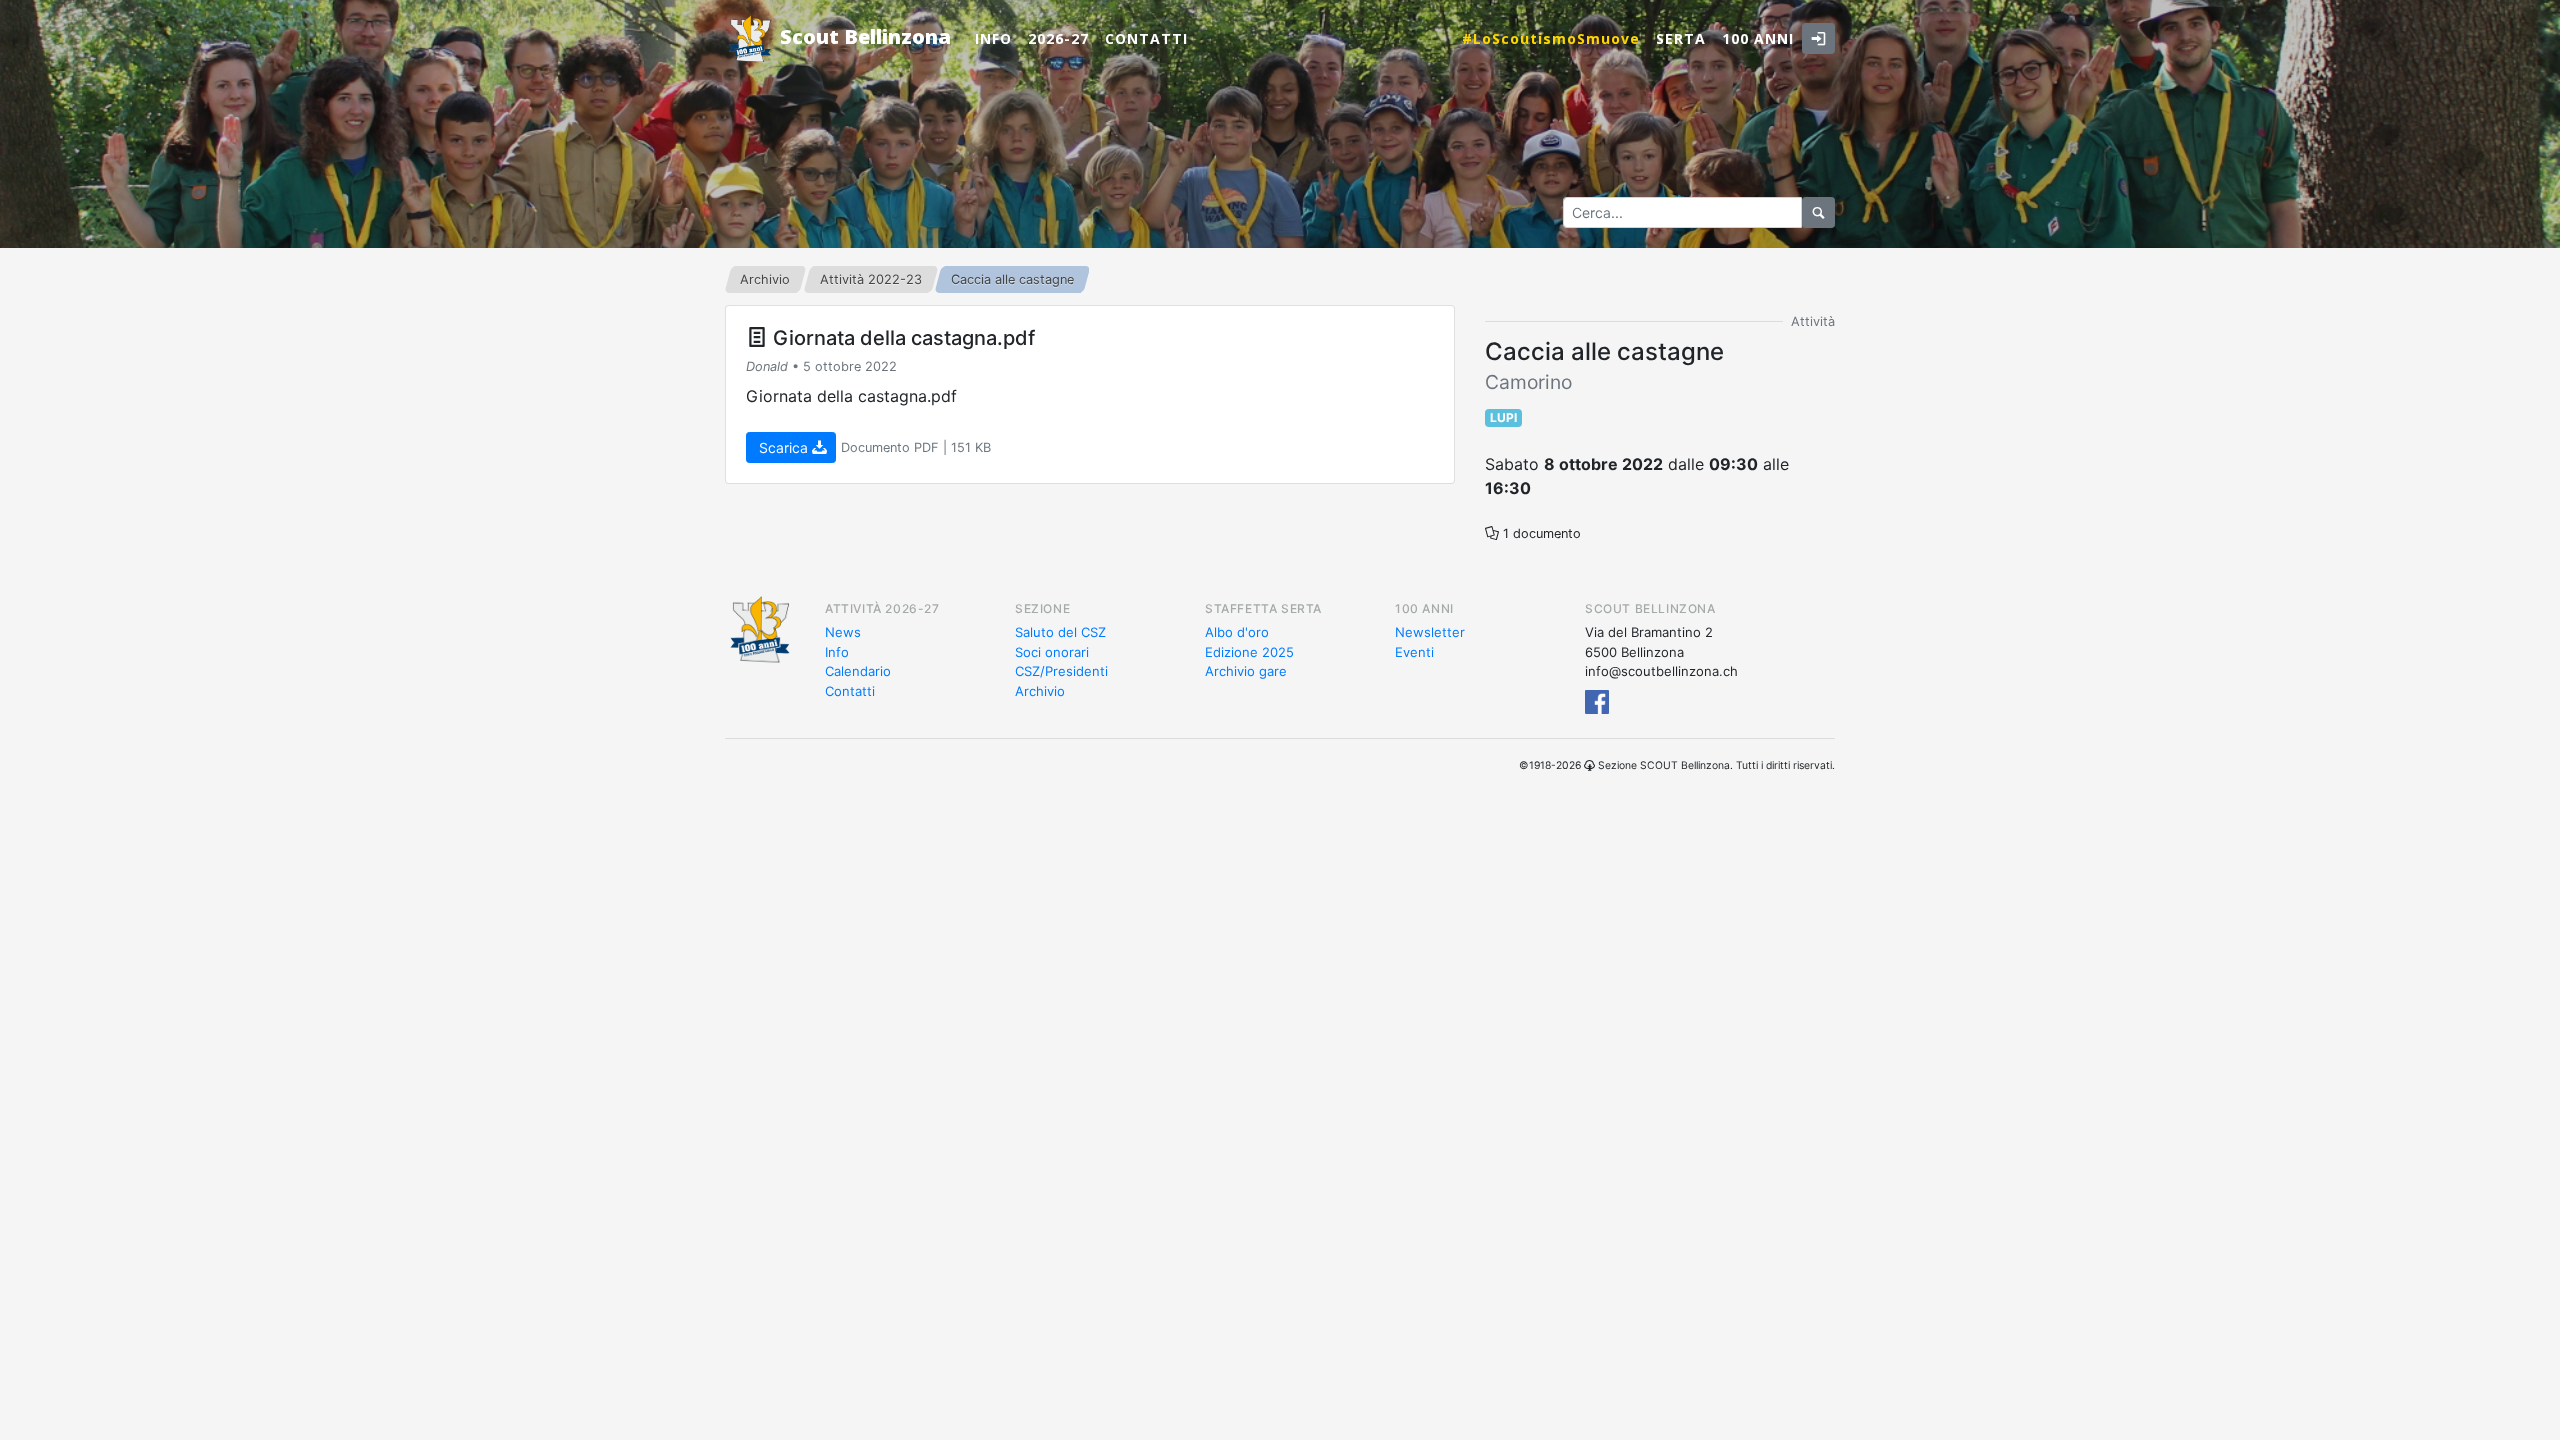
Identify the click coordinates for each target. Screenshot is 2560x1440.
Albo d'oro (1237, 632)
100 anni (1758, 38)
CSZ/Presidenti (1061, 671)
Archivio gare (1246, 671)
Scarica (783, 447)
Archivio (765, 279)
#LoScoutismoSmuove (1551, 38)
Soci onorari (1052, 652)
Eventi (1414, 652)
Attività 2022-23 (871, 279)
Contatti (1146, 38)
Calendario (858, 671)
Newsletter (1430, 632)
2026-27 (1058, 38)
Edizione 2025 (1249, 652)
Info (993, 38)
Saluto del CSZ (1060, 632)
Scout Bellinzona (863, 36)
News (843, 632)
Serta (1681, 38)
